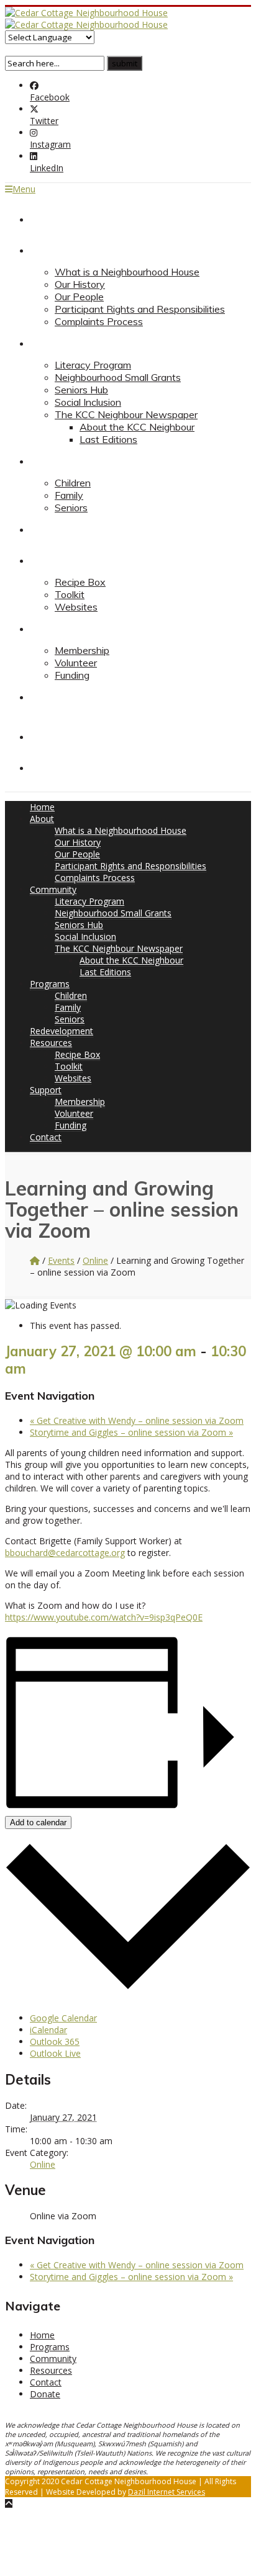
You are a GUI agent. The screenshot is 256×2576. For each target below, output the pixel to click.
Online (95, 1260)
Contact (48, 697)
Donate (47, 767)
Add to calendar (38, 1822)
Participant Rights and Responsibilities (140, 309)
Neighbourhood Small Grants (118, 377)
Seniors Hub (81, 390)
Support (48, 628)
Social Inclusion (88, 402)
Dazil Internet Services (167, 2492)
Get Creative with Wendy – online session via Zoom (137, 1420)
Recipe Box (80, 582)
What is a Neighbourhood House (127, 272)
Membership (82, 650)
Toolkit (70, 594)
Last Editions (108, 439)
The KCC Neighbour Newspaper (126, 414)
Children (73, 483)
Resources (53, 560)
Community (55, 343)
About (43, 250)
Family (69, 495)
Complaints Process (99, 321)
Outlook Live (55, 2053)
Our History (80, 284)
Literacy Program (93, 365)
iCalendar (48, 2030)
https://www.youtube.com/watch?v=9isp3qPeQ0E (104, 1617)
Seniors (71, 508)
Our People (79, 297)
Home (43, 219)
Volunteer (76, 663)
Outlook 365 (55, 2042)
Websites (76, 607)
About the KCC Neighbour (137, 427)
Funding (72, 675)
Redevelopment (65, 529)
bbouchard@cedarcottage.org (65, 1553)
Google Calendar (63, 2018)
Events (61, 1260)
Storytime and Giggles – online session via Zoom (131, 1432)
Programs (51, 461)
